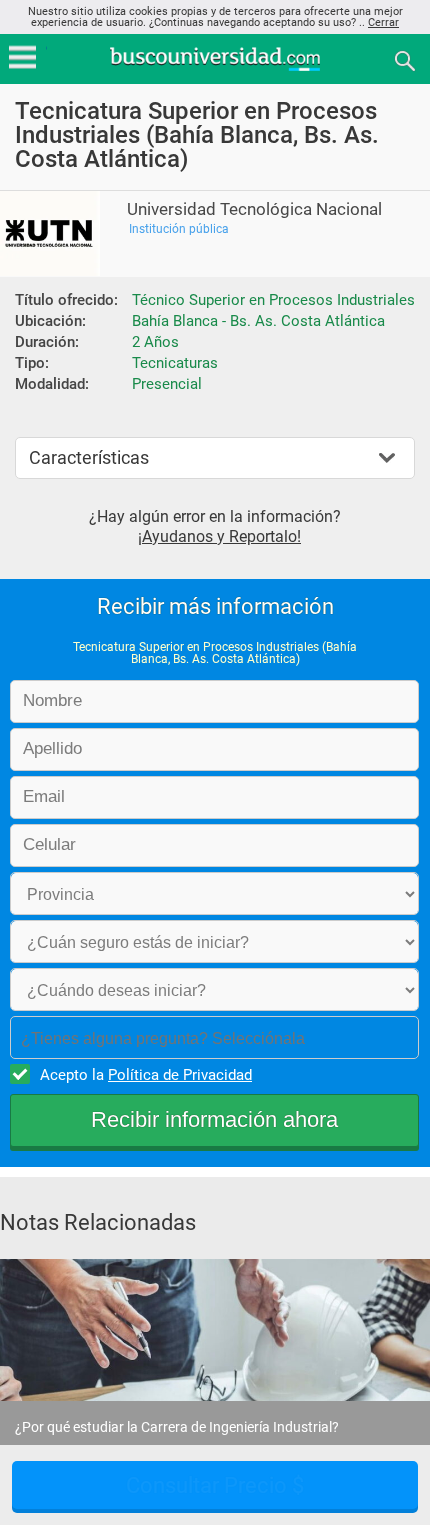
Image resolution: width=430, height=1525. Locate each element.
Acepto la (146, 1075)
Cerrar (383, 22)
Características (89, 457)
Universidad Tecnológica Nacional (254, 209)
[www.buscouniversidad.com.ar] (215, 68)
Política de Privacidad (180, 1075)
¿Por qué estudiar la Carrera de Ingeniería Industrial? (177, 1427)
